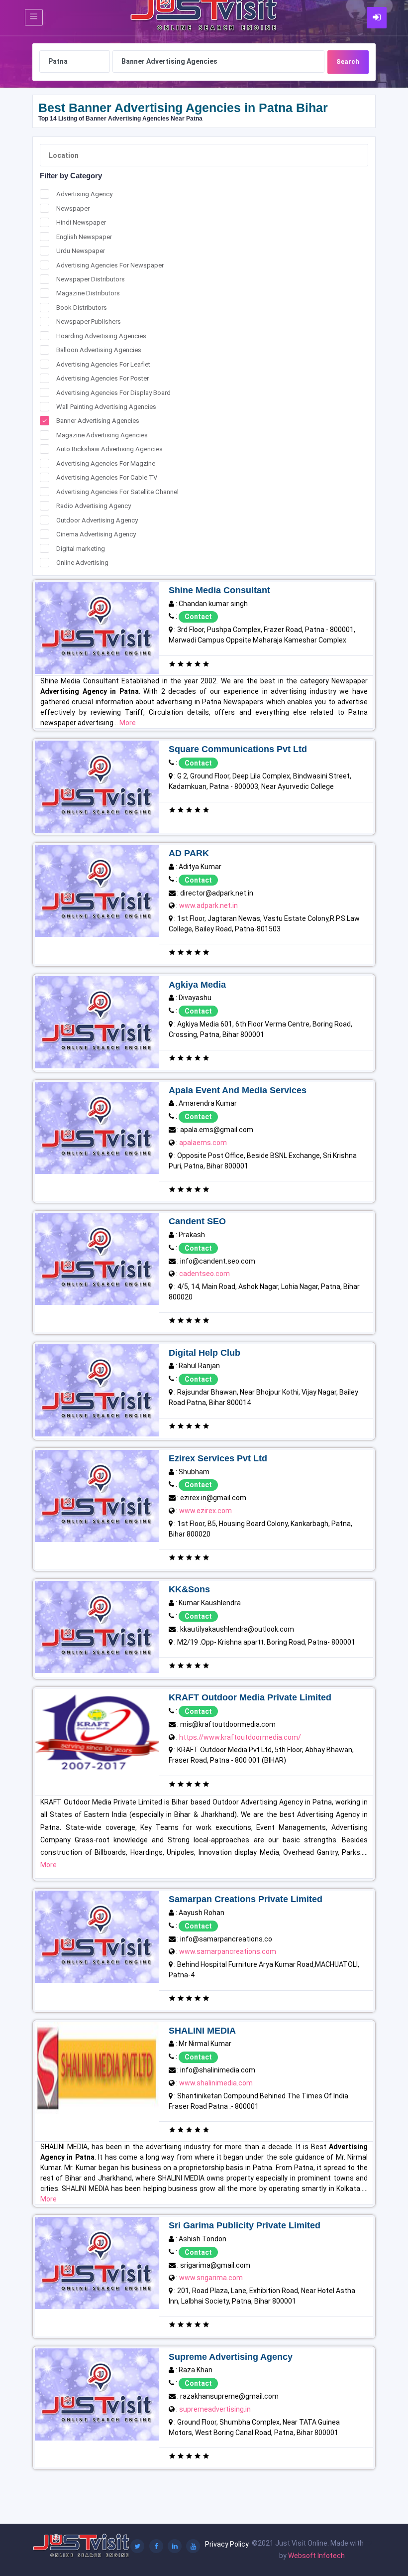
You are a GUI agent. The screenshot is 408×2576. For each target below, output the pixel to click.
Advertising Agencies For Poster (102, 378)
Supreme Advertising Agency (231, 2357)
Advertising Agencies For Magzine (106, 463)
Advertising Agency (84, 194)
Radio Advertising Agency (94, 506)
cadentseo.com (204, 1274)
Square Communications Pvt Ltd (238, 749)
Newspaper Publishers (89, 322)
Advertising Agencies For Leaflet (103, 364)
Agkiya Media (197, 985)
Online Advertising (82, 563)
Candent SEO (197, 1221)
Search (348, 62)
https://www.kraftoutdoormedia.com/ (240, 1737)
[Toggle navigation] (34, 18)
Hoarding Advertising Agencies (101, 336)
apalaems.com (203, 1143)
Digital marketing (81, 549)
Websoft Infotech (316, 2556)
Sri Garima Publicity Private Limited (245, 2225)
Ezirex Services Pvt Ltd (218, 1458)
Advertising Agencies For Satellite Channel (117, 492)
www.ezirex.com (205, 1511)
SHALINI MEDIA (202, 2031)
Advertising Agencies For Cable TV (107, 477)
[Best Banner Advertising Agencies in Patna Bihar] (97, 627)
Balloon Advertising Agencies (99, 350)
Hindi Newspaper (81, 222)
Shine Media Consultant (219, 590)
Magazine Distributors (88, 293)
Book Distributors (82, 308)
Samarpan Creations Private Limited (246, 1899)
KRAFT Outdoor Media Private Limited (250, 1697)
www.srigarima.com (211, 2278)
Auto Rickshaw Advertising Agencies (109, 449)
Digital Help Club (204, 1353)
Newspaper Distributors (91, 279)
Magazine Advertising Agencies (102, 435)
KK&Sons (189, 1589)
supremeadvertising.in (215, 2409)
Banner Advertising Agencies (98, 421)
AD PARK (189, 853)
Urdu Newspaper (81, 251)
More (128, 723)
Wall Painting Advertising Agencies (106, 407)
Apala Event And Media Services (238, 1090)
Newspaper (73, 208)
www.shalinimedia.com (216, 2083)
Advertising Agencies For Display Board (113, 393)
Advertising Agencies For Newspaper (110, 265)
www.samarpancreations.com (228, 1951)
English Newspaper (84, 237)
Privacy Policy (227, 2544)
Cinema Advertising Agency (96, 534)
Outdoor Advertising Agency (97, 520)
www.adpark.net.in (208, 905)
